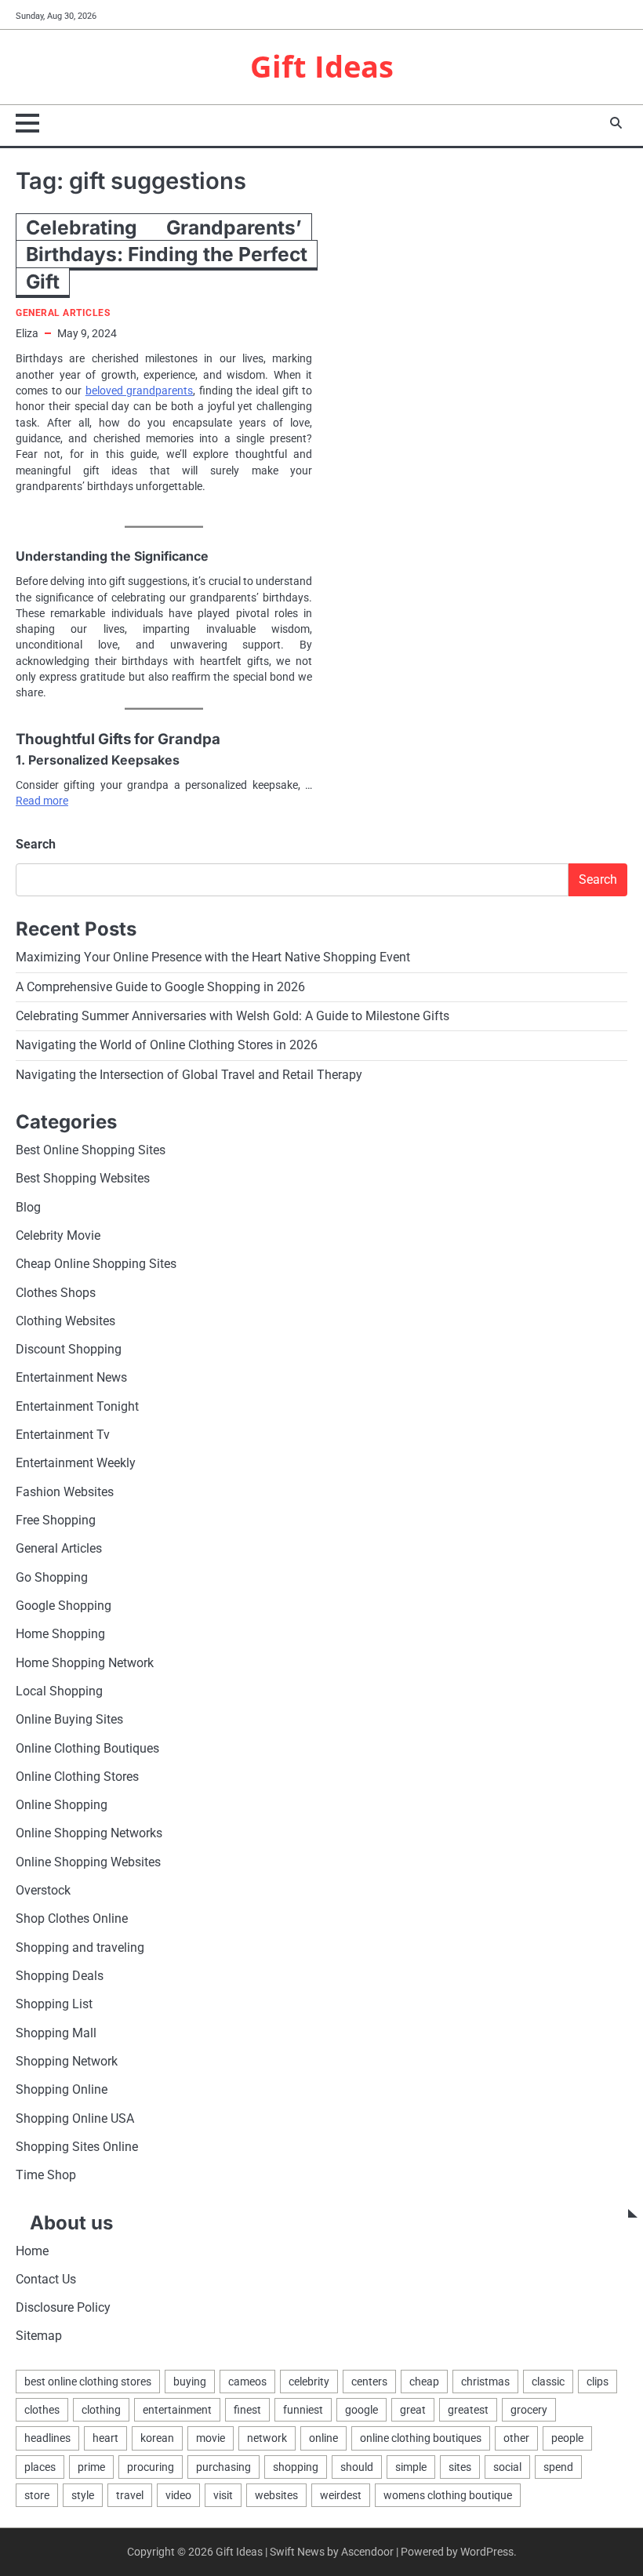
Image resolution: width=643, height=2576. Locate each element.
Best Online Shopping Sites (91, 1150)
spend (558, 2467)
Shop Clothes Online (72, 1919)
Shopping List (54, 2004)
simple (411, 2467)
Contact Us (46, 2280)
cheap (424, 2382)
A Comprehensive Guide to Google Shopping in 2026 (160, 987)
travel (130, 2495)
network (267, 2438)
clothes (42, 2410)
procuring (151, 2467)
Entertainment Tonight (77, 1407)
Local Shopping (59, 1691)
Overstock (43, 1891)
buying (190, 2382)
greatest (468, 2410)
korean (157, 2438)
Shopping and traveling (80, 1948)
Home (32, 2251)
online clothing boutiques (421, 2438)
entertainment (177, 2410)
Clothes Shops (56, 1293)
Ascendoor (367, 2552)
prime (91, 2467)
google (361, 2410)
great (413, 2410)
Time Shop (46, 2175)
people (567, 2438)
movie (211, 2438)
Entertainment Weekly (76, 1463)
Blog (28, 1208)
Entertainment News (71, 1378)
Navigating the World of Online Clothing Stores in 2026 (167, 1045)
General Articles (63, 313)
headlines (47, 2438)
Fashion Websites (65, 1492)
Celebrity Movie (58, 1236)
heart (105, 2438)
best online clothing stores (88, 2382)
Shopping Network (67, 2062)
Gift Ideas (322, 66)
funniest (303, 2410)
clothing (101, 2410)
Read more (42, 801)
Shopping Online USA (75, 2119)
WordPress (487, 2552)
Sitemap (39, 2336)
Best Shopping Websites (83, 1179)
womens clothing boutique (448, 2495)
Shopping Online (62, 2090)
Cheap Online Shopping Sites (96, 1264)
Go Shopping (52, 1578)
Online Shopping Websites (88, 1862)
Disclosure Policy (63, 2308)
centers (369, 2382)
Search (36, 844)
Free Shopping (56, 1521)
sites (460, 2467)
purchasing (223, 2467)
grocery (529, 2410)
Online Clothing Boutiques (87, 1749)
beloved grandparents (140, 391)
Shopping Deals (60, 1976)
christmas (485, 2382)
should (357, 2467)
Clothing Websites (65, 1321)
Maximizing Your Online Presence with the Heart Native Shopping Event (213, 957)
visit (223, 2495)
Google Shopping (64, 1606)
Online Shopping (62, 1805)
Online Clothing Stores (77, 1777)
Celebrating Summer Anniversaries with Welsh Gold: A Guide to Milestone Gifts (232, 1016)
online (323, 2438)
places (40, 2467)
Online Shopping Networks (89, 1833)
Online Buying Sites (69, 1720)
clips (598, 2382)
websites (276, 2495)
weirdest (341, 2495)
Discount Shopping (69, 1350)
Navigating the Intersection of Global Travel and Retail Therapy (189, 1075)
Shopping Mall (56, 2033)
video (178, 2495)
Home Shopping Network (85, 1663)
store (37, 2495)
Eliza (27, 333)
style (83, 2495)
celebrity (309, 2382)
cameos (247, 2382)
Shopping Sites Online (77, 2147)
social (507, 2467)
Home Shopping (60, 1634)
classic (548, 2382)
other (516, 2438)
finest (247, 2410)
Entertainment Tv (63, 1435)
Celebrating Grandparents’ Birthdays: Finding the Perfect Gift (167, 254)
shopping (296, 2467)
